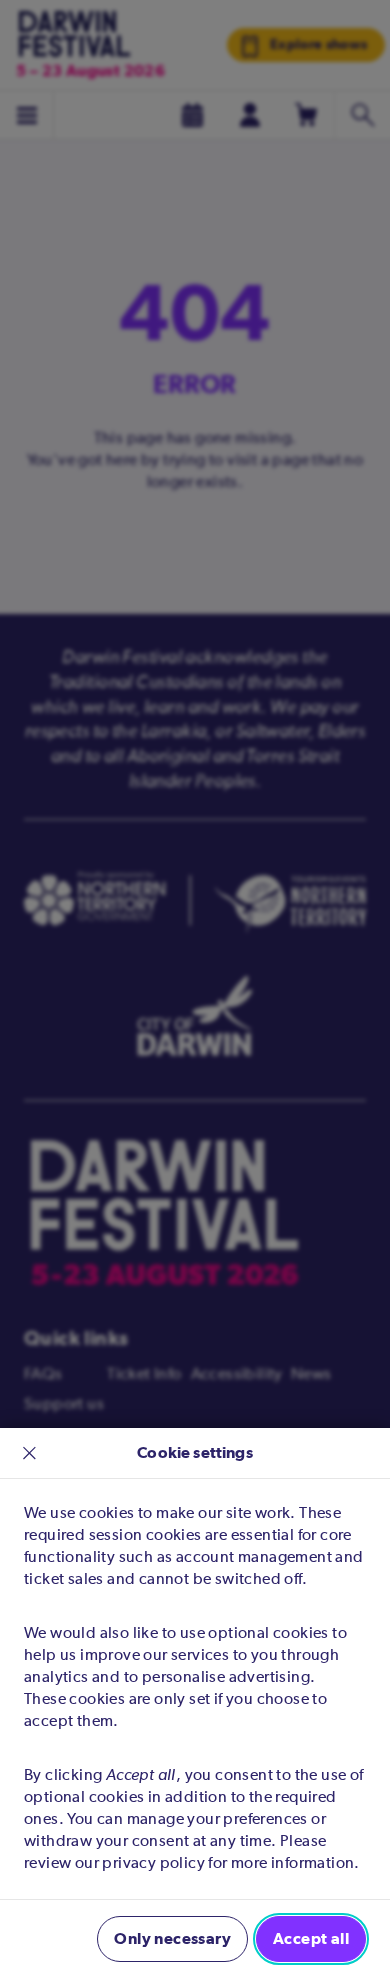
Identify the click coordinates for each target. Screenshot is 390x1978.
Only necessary (172, 1938)
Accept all (311, 1938)
